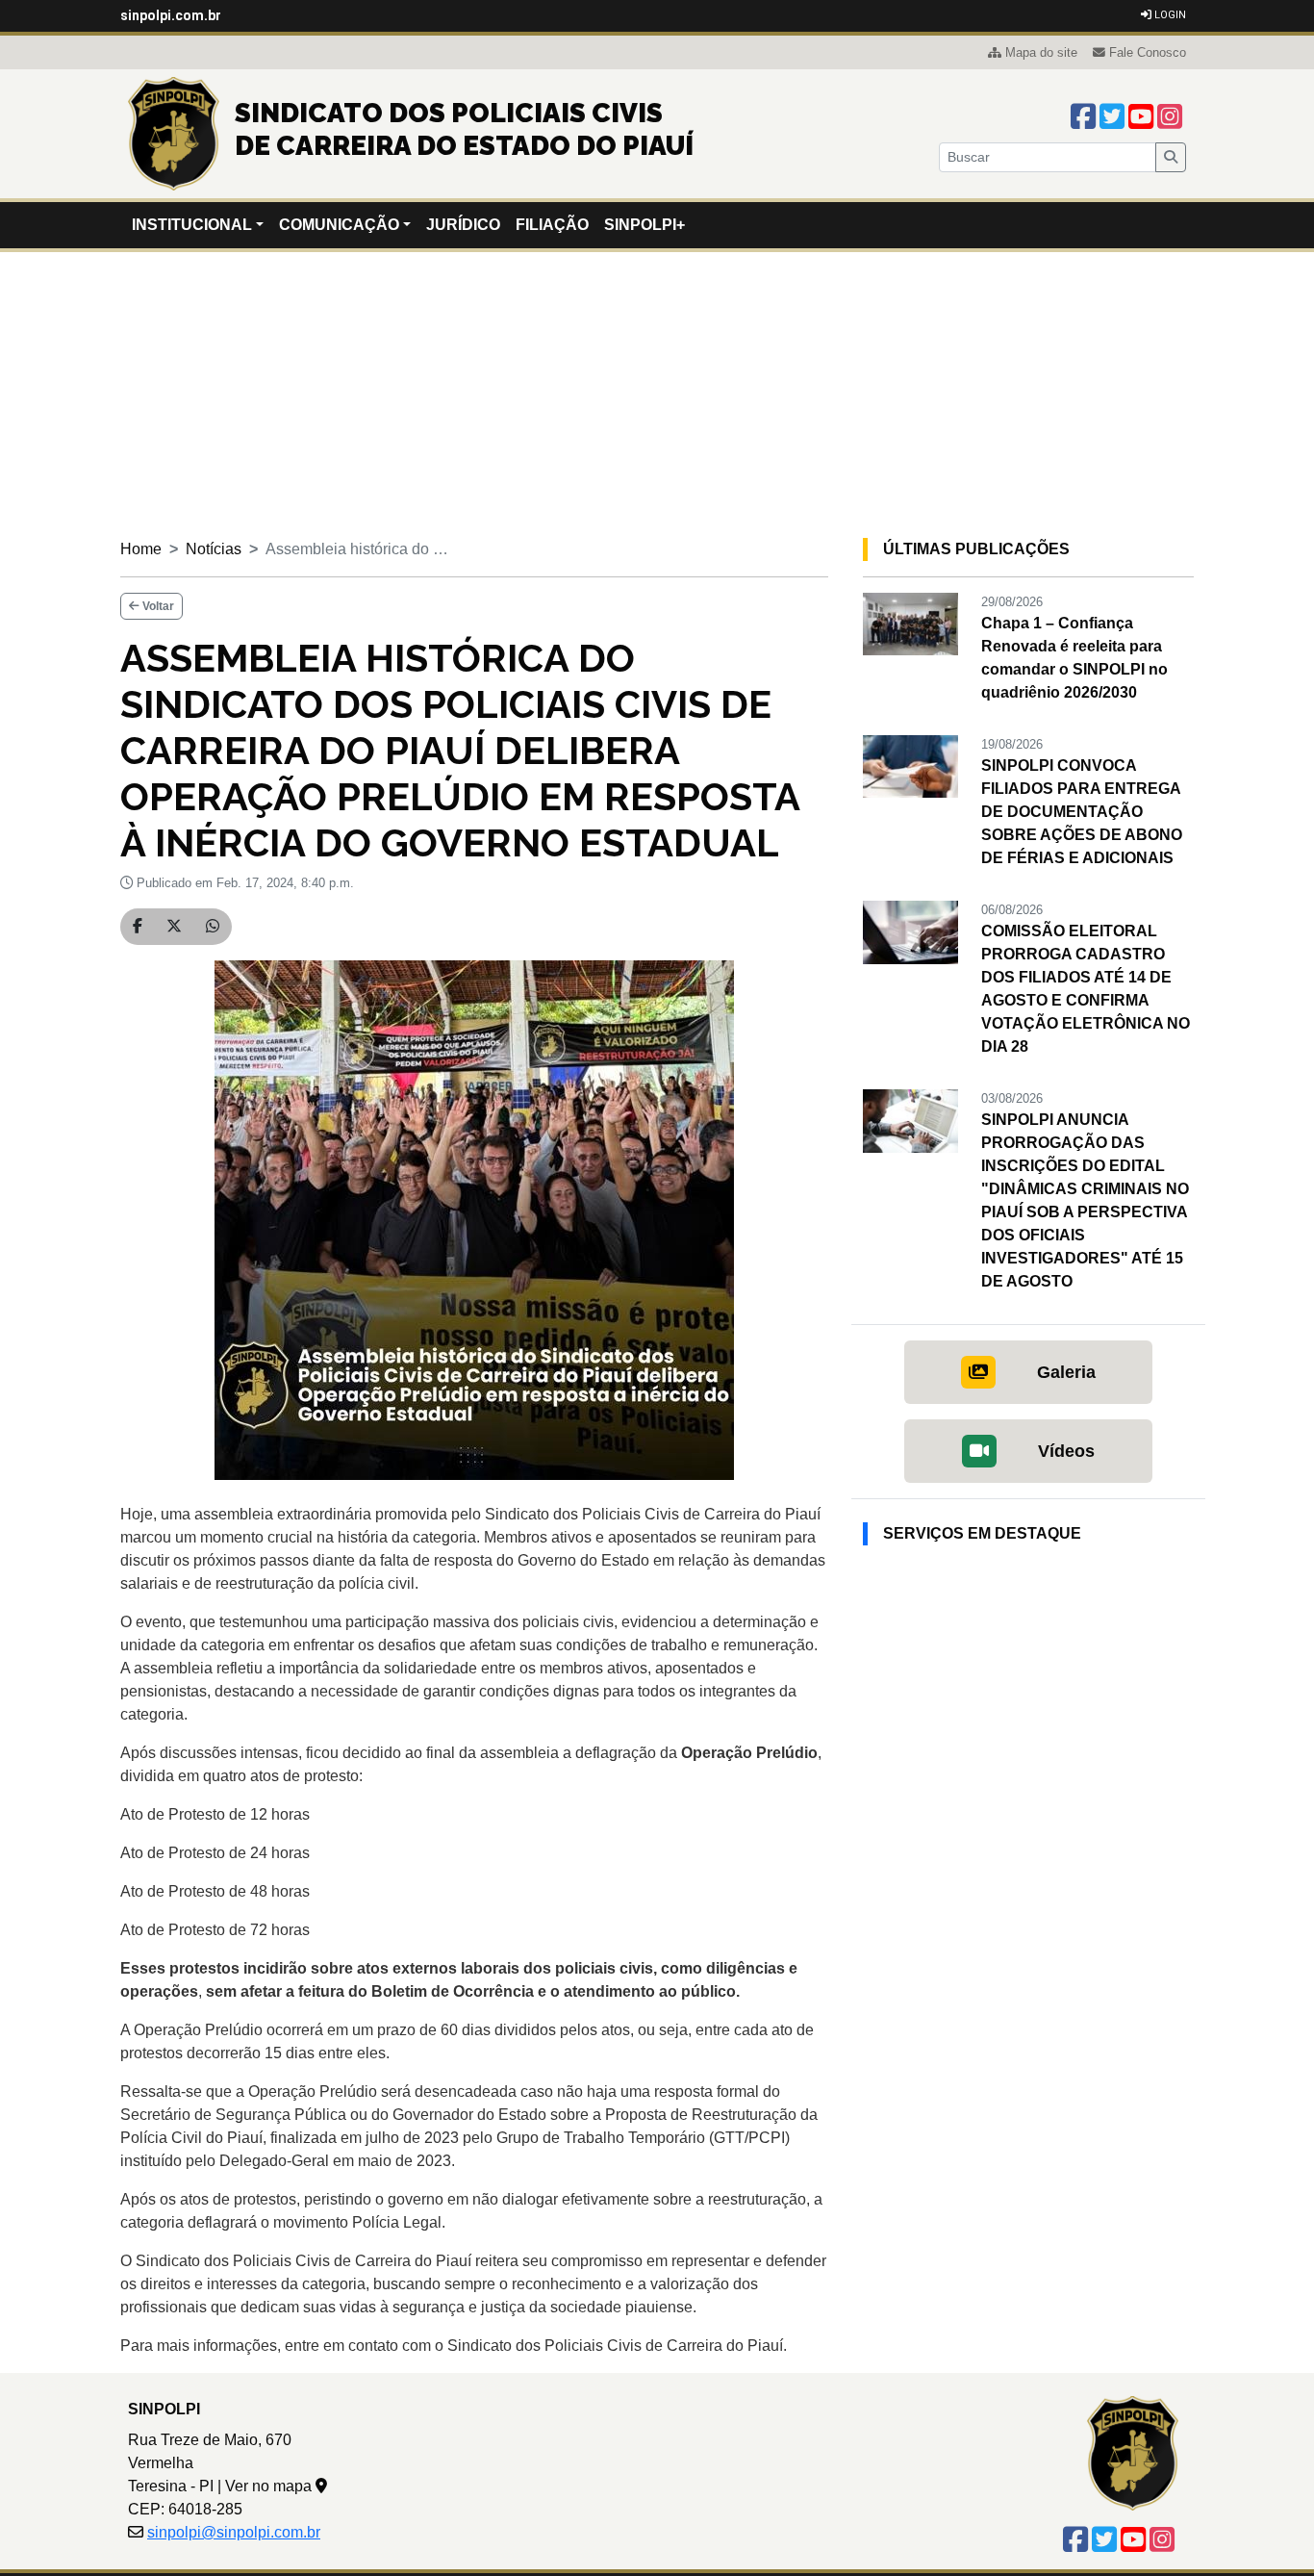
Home (141, 549)
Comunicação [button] (339, 225)
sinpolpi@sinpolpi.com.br (234, 2532)
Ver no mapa (270, 2486)
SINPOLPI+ (644, 225)
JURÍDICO (463, 225)
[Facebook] (1083, 117)
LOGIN (1169, 15)
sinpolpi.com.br (171, 15)
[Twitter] (1112, 117)
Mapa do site (1041, 52)
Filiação (552, 225)
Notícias (214, 549)
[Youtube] (1141, 117)
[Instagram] (1170, 117)
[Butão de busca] (1171, 157)
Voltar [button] (157, 606)
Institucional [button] (192, 225)
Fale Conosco (1148, 52)
